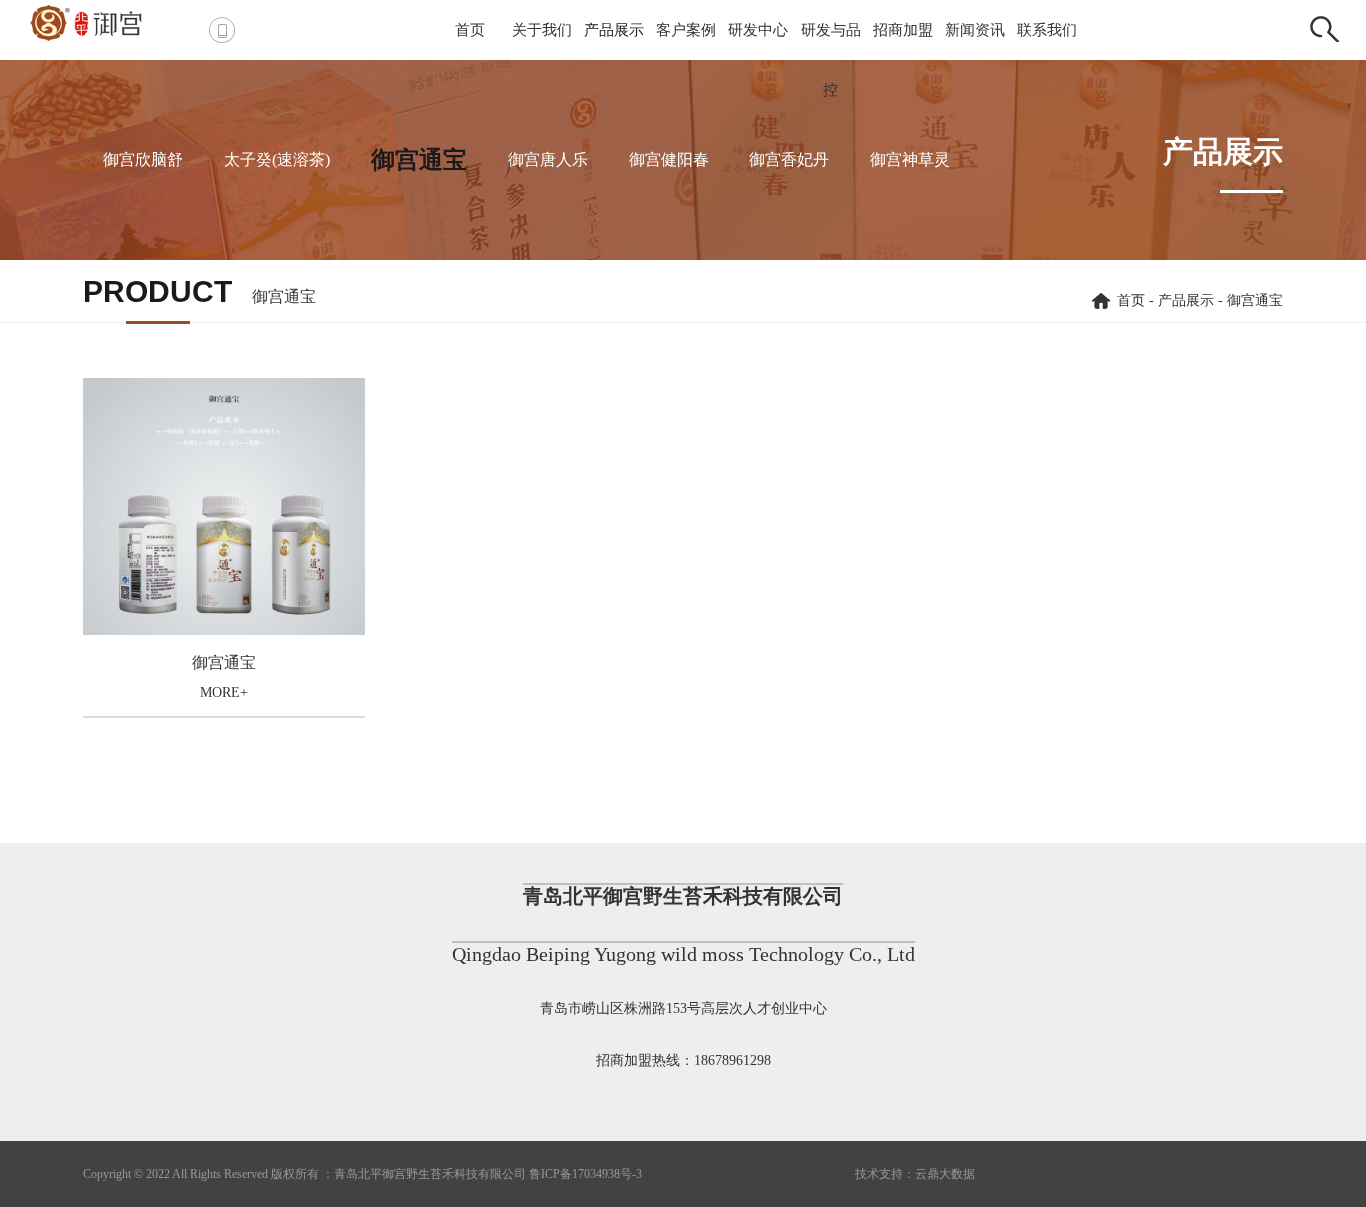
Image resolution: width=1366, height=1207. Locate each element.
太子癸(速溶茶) (277, 159)
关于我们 (542, 30)
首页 (470, 30)
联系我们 (1047, 30)
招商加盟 (903, 30)
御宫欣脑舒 (143, 159)
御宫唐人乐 (548, 159)
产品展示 (614, 30)
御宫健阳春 (669, 159)
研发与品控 (831, 60)
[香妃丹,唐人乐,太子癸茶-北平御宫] (104, 21)
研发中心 (758, 30)
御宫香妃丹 (789, 159)
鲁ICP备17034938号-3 (585, 1174)
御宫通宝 (419, 160)
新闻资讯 (975, 30)
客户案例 (686, 30)
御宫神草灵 (910, 159)
